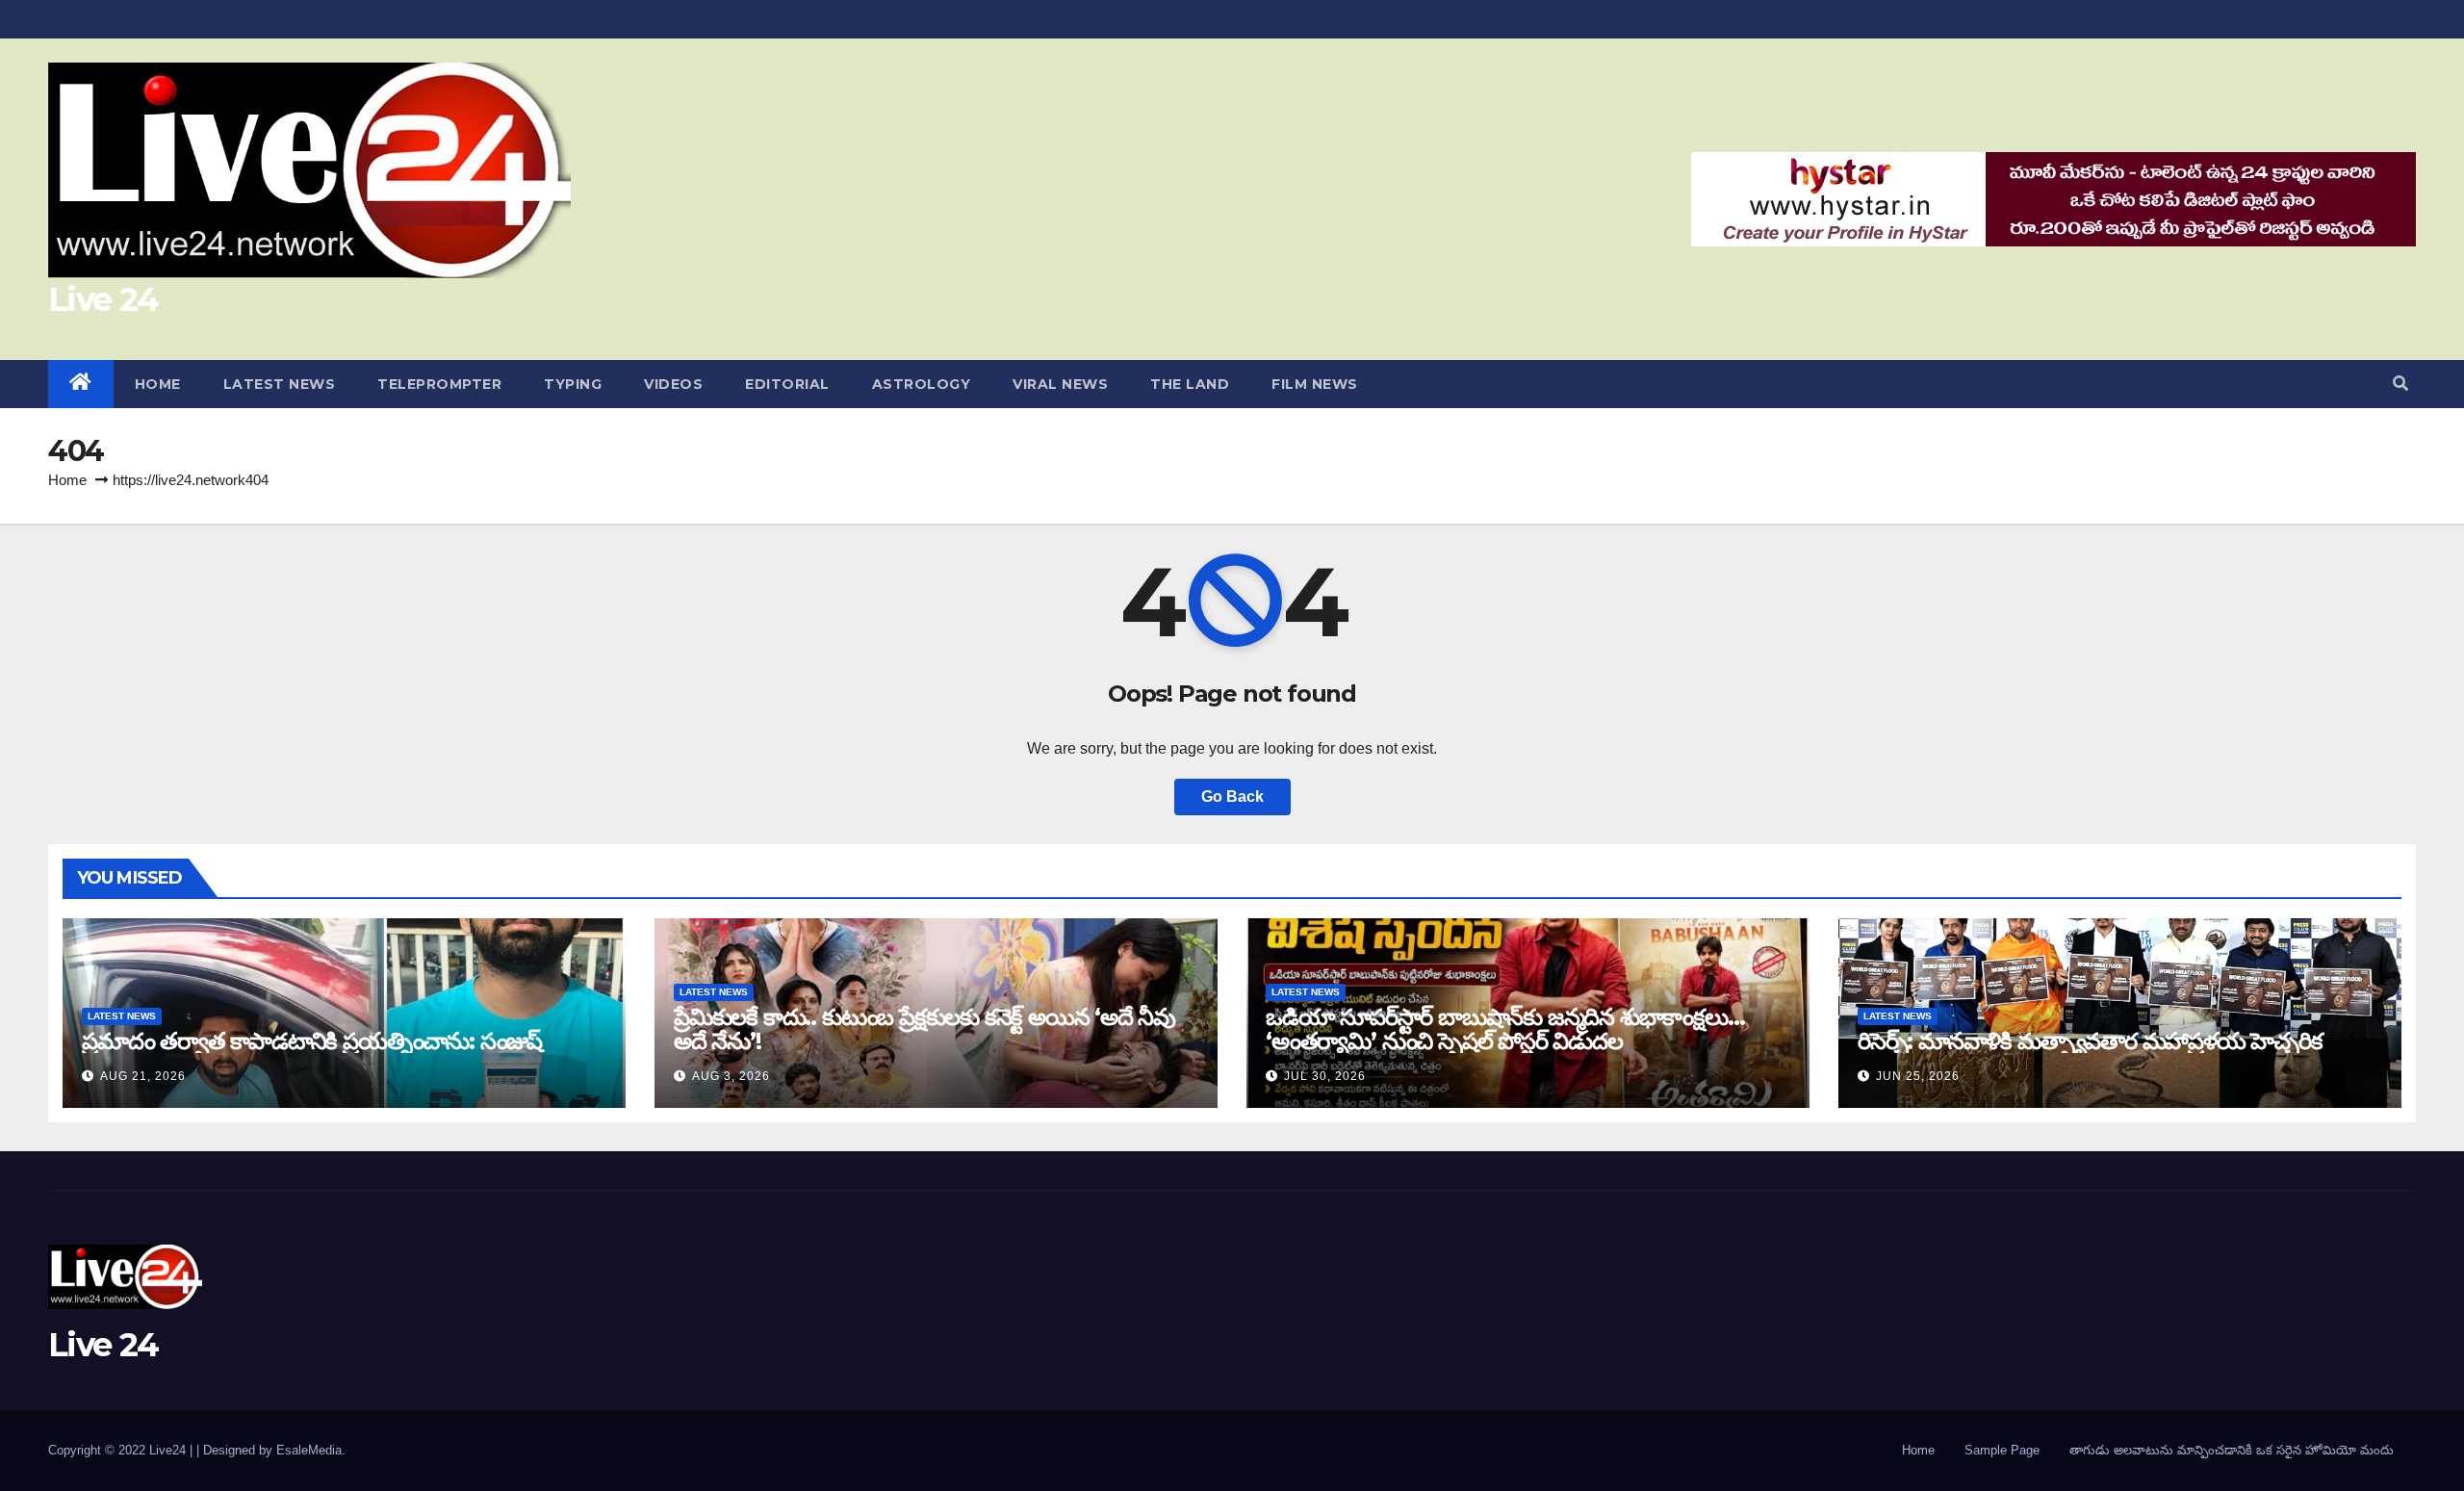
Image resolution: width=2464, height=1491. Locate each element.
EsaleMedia (309, 1450)
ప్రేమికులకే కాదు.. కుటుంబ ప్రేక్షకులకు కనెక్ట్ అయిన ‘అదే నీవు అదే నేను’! (924, 1029)
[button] (2400, 384)
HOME (158, 384)
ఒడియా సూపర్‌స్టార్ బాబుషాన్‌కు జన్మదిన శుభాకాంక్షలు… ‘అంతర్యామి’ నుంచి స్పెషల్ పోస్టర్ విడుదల (1505, 1029)
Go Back (1232, 797)
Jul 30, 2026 (1325, 1076)
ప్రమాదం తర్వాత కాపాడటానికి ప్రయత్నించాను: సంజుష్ (312, 1041)
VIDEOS (673, 384)
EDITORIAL (787, 384)
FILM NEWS (1315, 384)
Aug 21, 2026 (143, 1076)
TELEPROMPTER (439, 384)
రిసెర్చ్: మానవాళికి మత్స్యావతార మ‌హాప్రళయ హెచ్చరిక (2090, 1041)
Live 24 (103, 299)
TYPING (573, 384)
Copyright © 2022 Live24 (119, 1450)
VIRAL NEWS (1060, 384)
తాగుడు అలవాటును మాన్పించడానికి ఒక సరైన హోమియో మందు (2232, 1450)
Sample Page (2002, 1450)
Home (67, 480)
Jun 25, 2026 (1918, 1076)
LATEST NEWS (280, 384)
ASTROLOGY (922, 384)
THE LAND (1190, 384)
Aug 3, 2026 (731, 1076)
